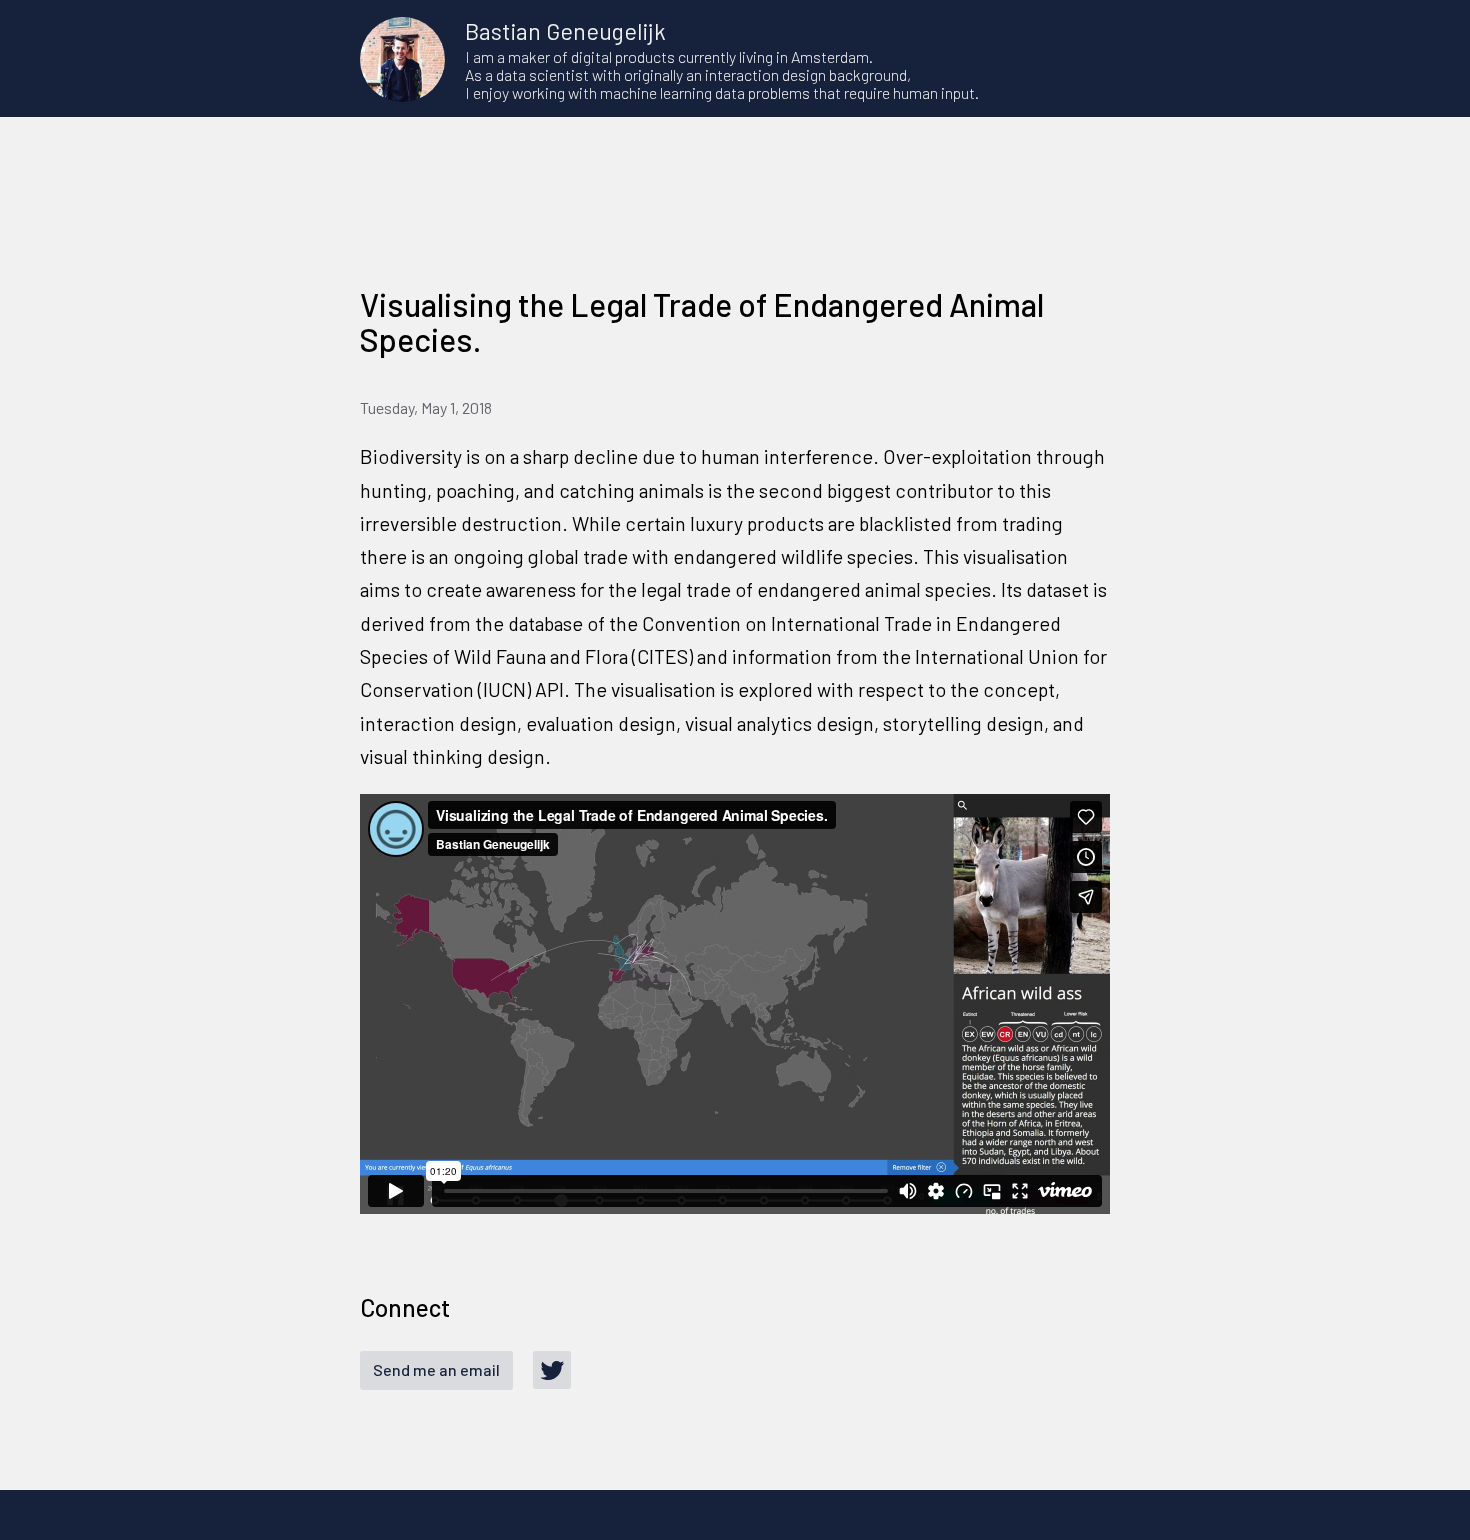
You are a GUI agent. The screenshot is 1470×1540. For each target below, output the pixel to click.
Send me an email (436, 1369)
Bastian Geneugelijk (565, 31)
